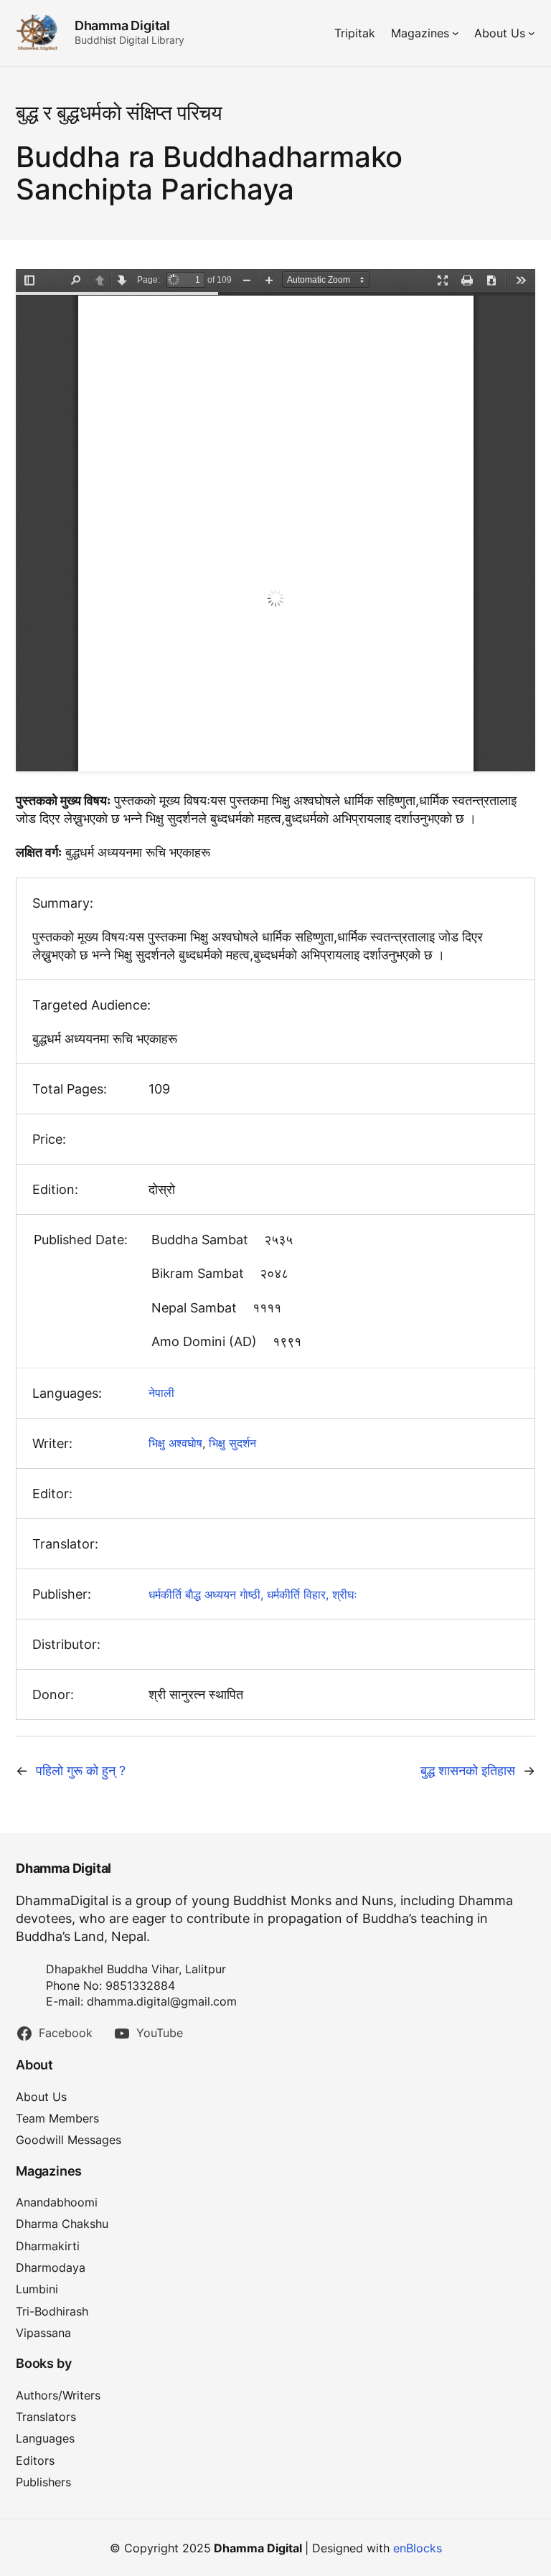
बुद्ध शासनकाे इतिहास (468, 1771)
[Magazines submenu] (456, 33)
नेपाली (161, 1393)
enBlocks (418, 2548)
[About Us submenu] (532, 33)
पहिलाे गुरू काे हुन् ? (81, 1771)
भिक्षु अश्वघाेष (175, 1443)
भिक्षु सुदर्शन (232, 1443)
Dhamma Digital (122, 25)
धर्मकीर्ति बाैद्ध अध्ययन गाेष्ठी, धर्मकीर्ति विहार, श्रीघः (253, 1594)
